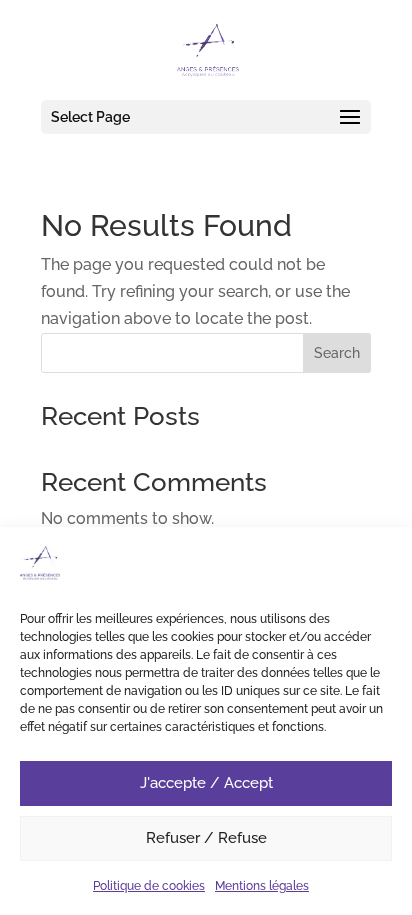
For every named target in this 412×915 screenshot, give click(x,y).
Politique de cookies (149, 886)
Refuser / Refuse (206, 838)
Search (337, 353)
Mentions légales (262, 886)
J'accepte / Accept (206, 783)
